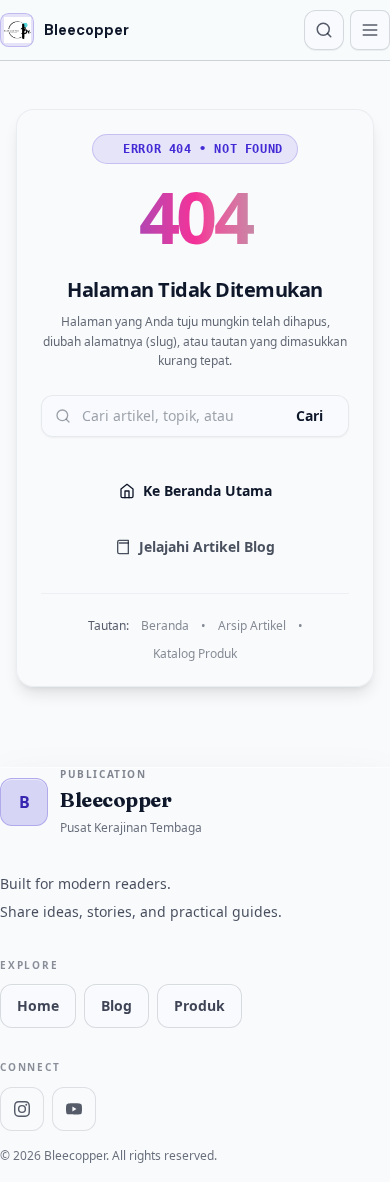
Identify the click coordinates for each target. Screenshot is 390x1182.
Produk (199, 1005)
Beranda (165, 626)
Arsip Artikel (252, 626)
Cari (309, 415)
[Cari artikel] (324, 30)
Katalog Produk (195, 654)
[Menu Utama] (370, 30)
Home (38, 1005)
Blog (116, 1005)
